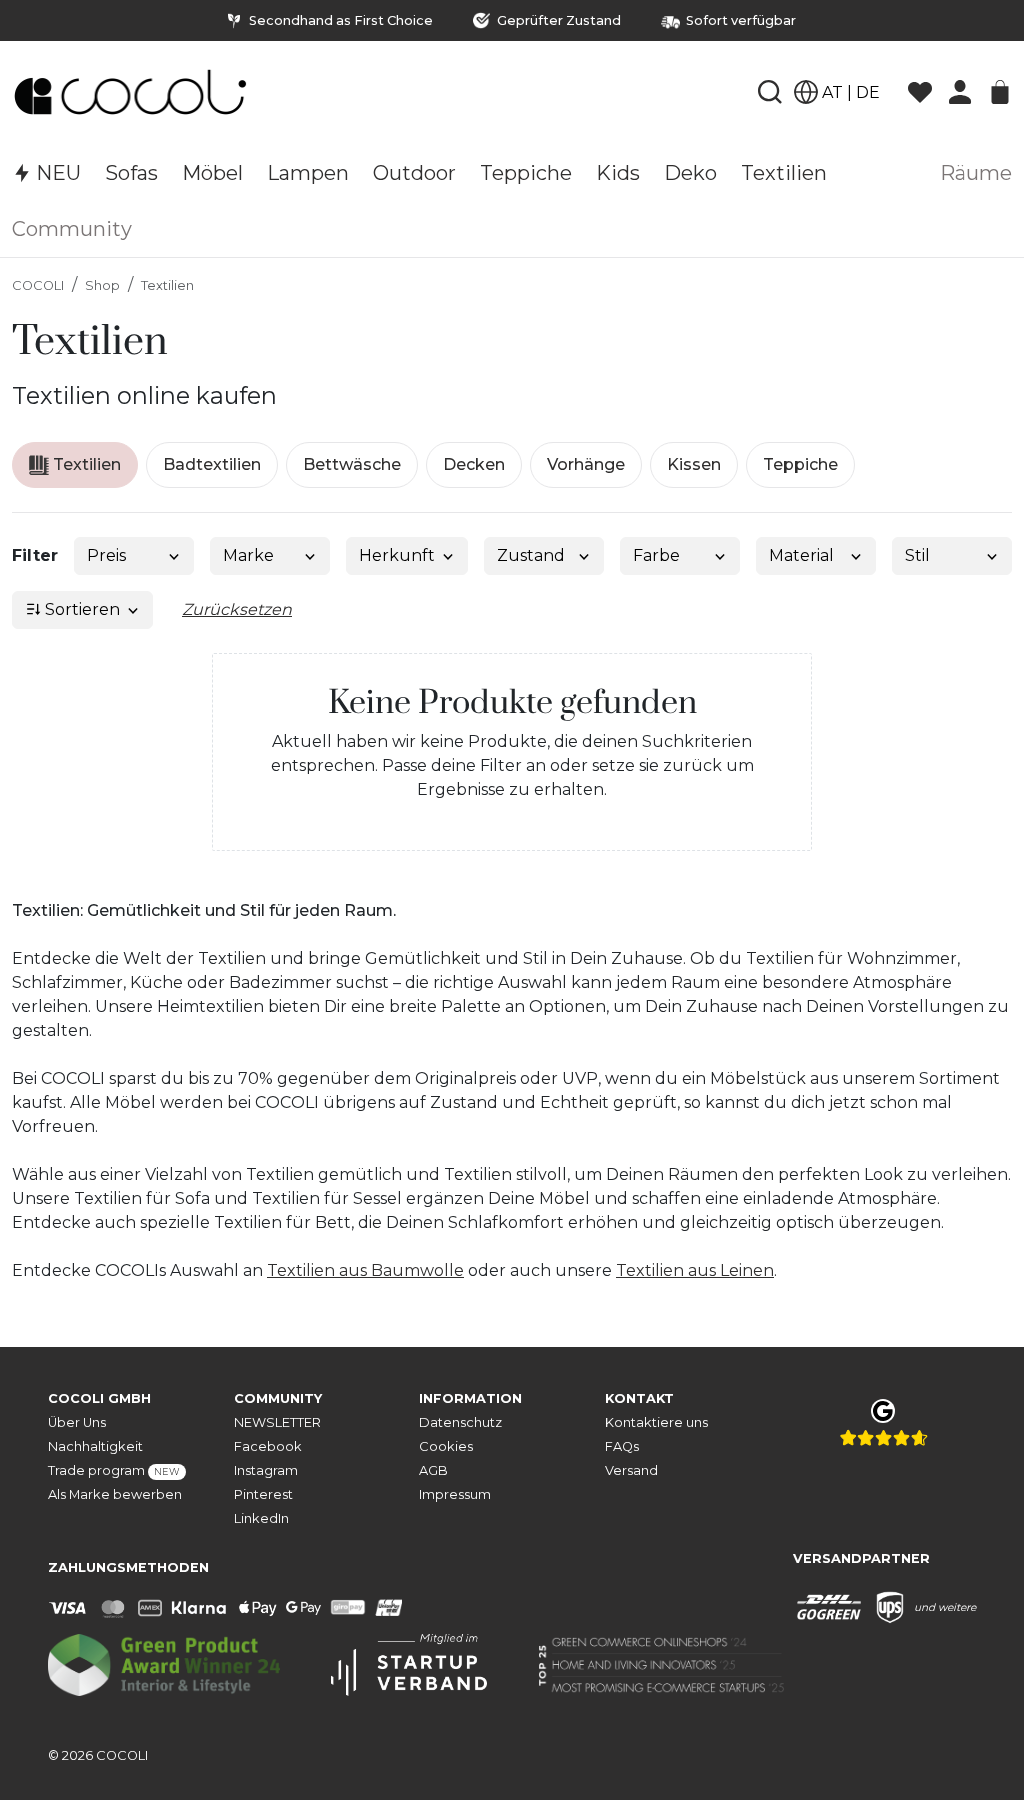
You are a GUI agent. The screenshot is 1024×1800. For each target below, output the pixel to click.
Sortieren (80, 609)
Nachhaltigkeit (95, 1446)
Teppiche (800, 464)
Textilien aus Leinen (695, 1270)
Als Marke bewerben (115, 1494)
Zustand (531, 555)
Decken (474, 464)
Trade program (114, 1470)
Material (801, 555)
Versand (631, 1470)
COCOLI (38, 285)
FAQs (622, 1446)
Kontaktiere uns (656, 1422)
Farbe (656, 555)
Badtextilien (212, 464)
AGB (433, 1470)
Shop (102, 285)
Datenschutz (460, 1422)
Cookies (446, 1446)
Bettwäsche (352, 464)
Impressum (455, 1494)
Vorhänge (586, 464)
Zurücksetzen (237, 609)
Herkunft (397, 555)
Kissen (694, 464)
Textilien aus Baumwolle (365, 1270)
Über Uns (77, 1422)
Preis (106, 555)
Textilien (167, 285)
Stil (917, 555)
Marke (248, 555)
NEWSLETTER (277, 1422)
